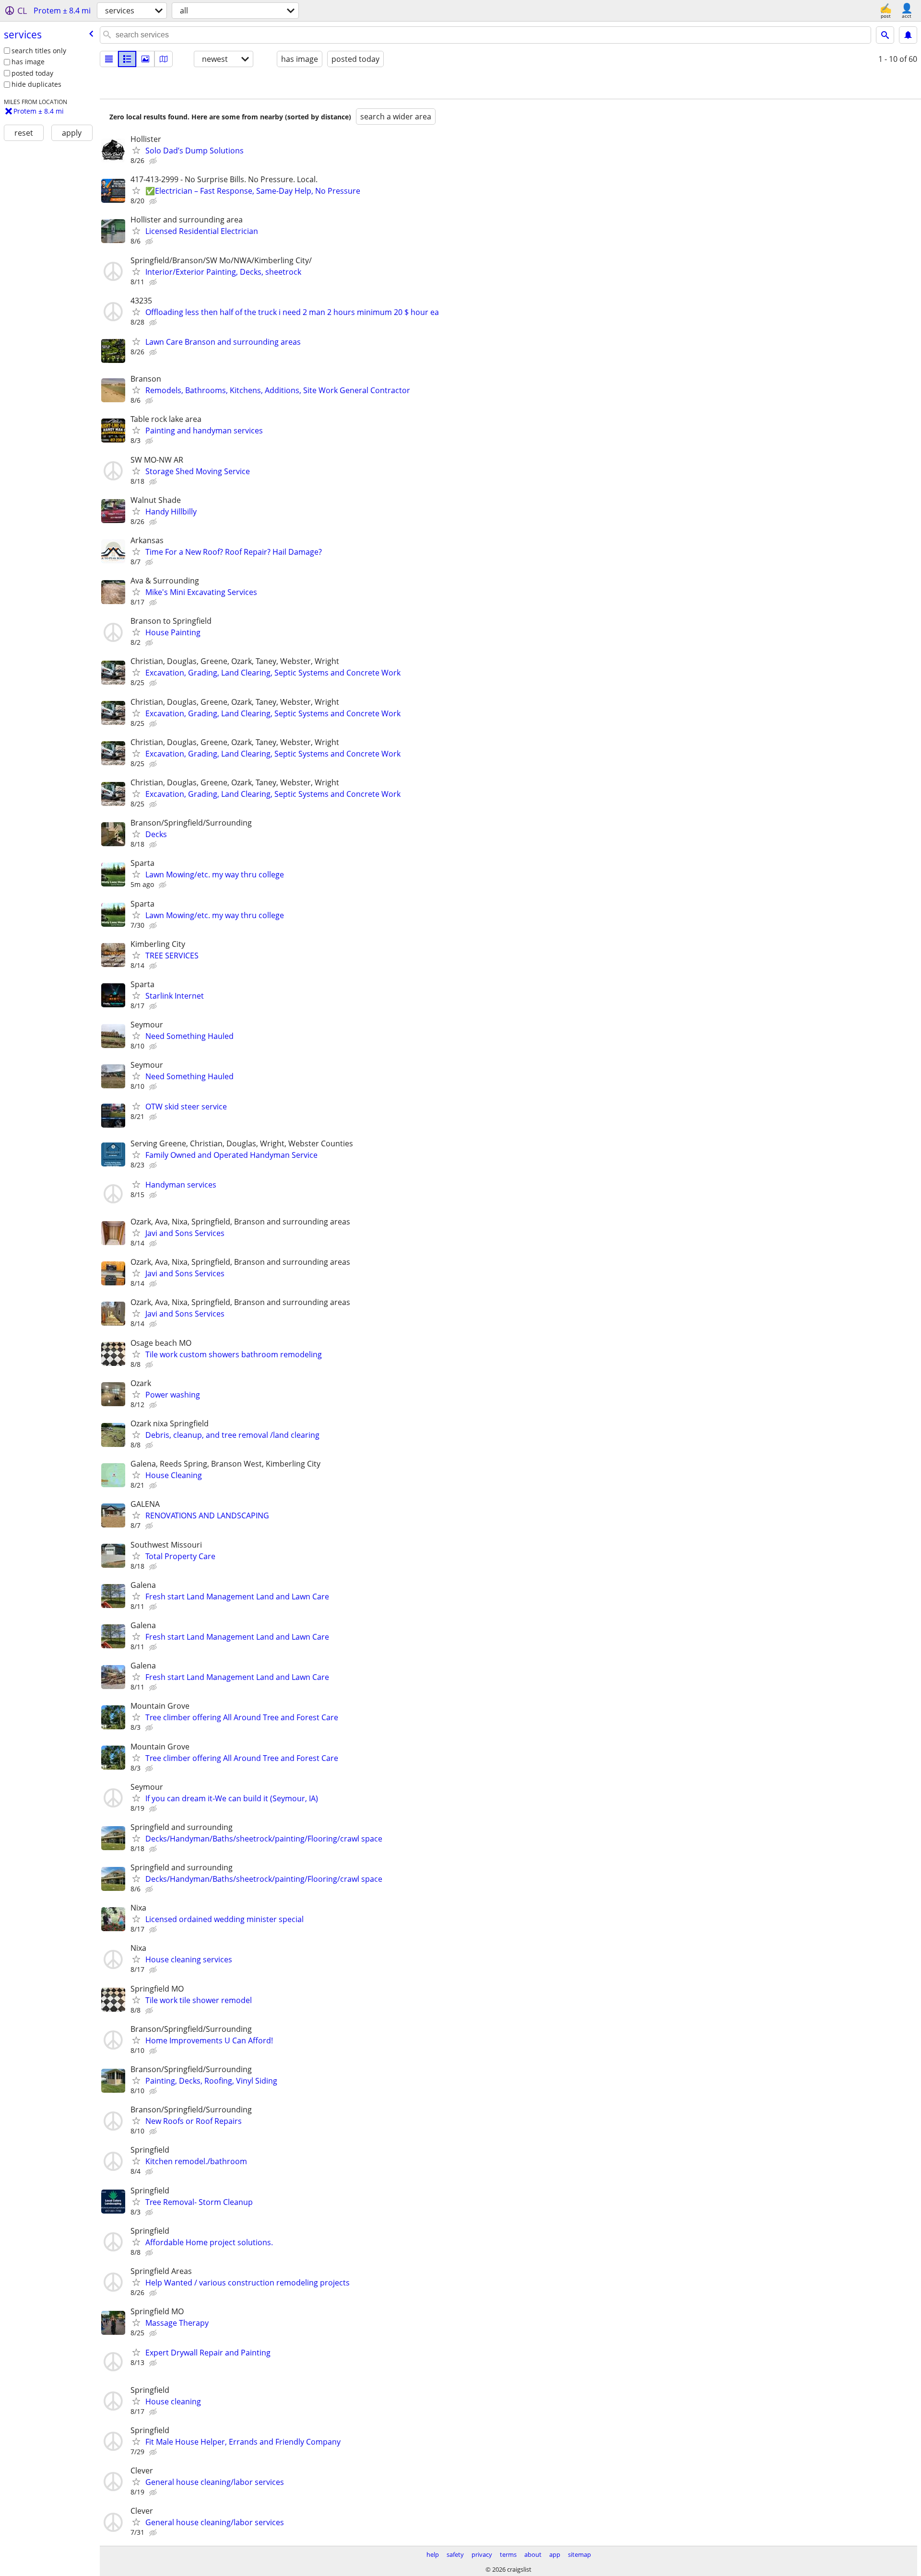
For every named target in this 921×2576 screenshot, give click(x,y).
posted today (32, 73)
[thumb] (127, 59)
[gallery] (145, 59)
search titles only (39, 51)
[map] (164, 59)
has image (28, 62)
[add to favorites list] (136, 150)
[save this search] (908, 35)
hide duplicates (36, 84)
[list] (109, 59)
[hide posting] (154, 161)
